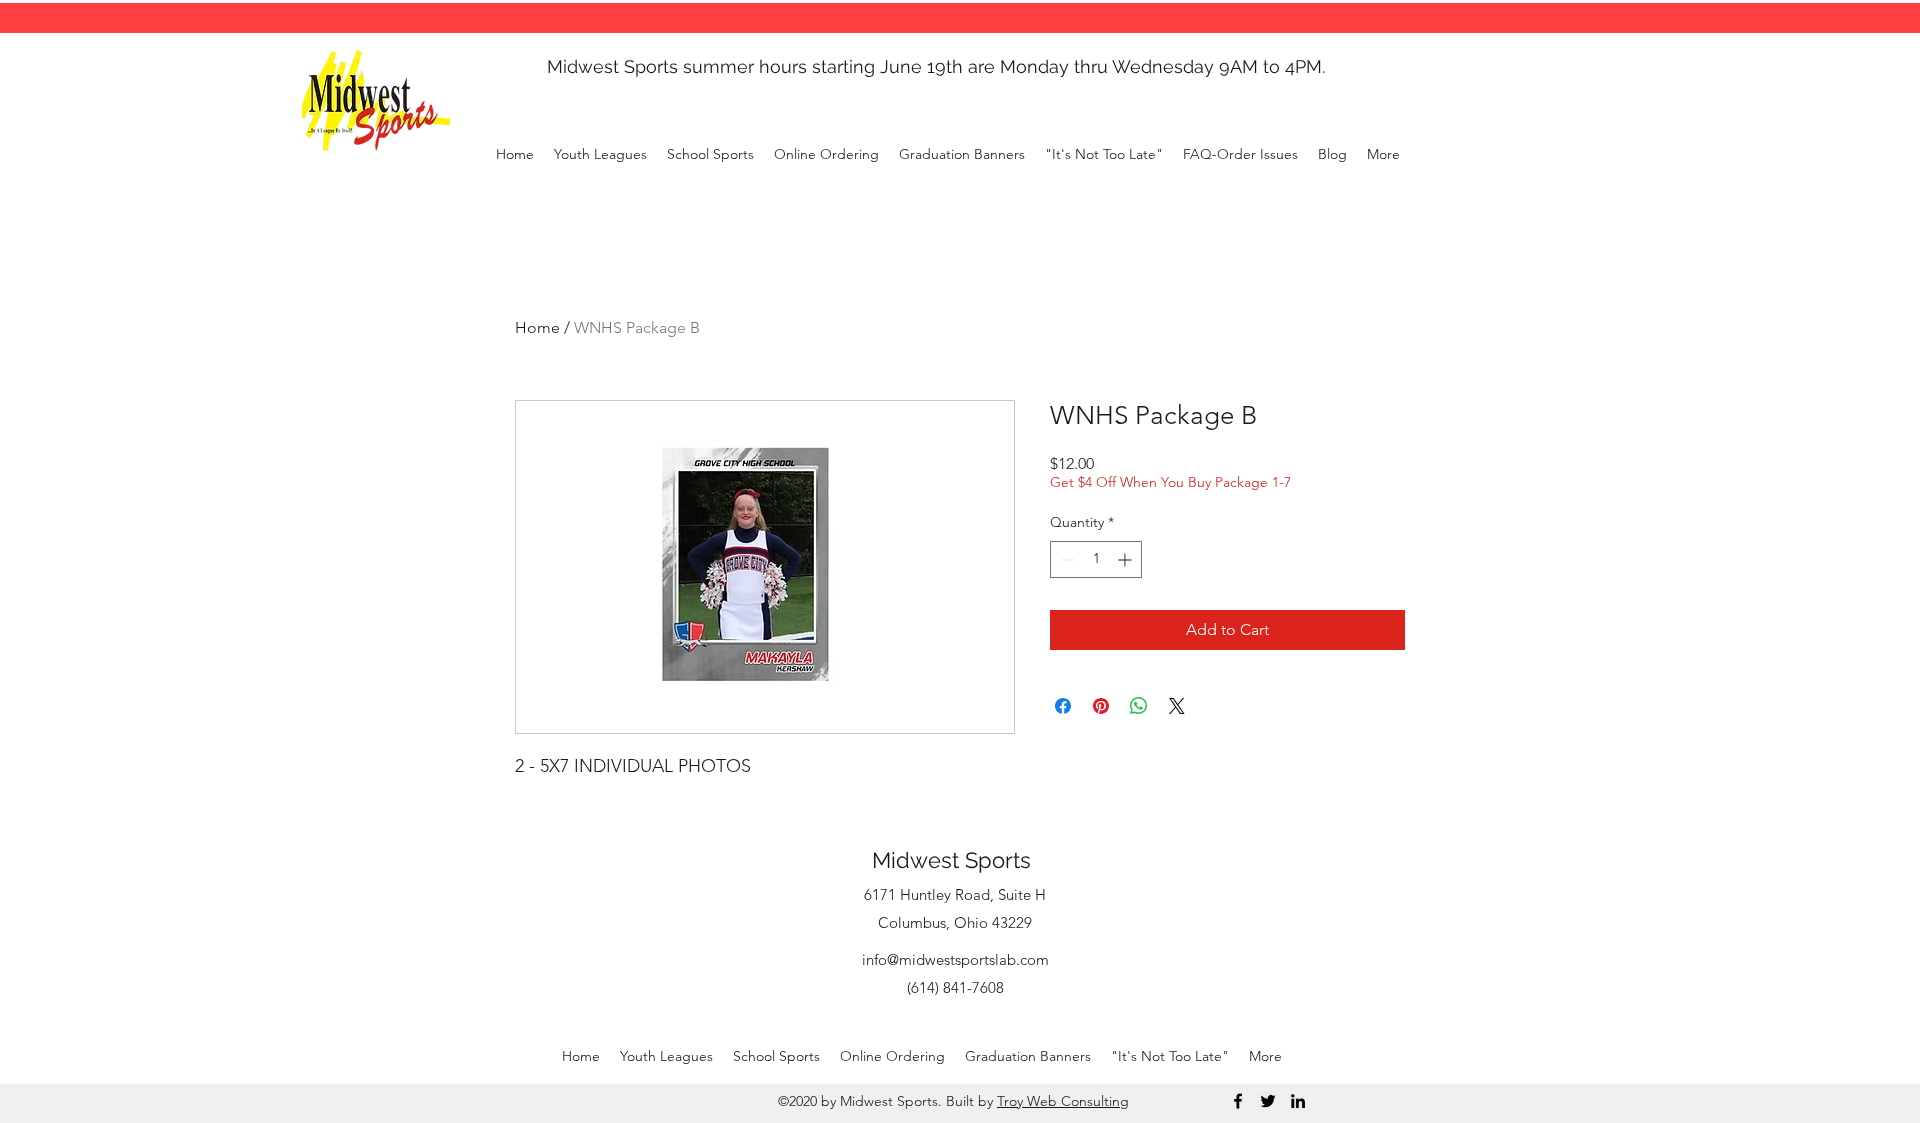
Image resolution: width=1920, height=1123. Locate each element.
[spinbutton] (1096, 559)
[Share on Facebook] (1063, 706)
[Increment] (1126, 559)
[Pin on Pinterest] (1101, 706)
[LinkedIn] (1298, 1101)
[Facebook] (1238, 1101)
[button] (826, 154)
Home (537, 327)
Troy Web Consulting (1063, 1101)
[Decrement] (1065, 559)
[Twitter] (1268, 1101)
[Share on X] (1177, 706)
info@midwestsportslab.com (955, 959)
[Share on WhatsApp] (1139, 706)
